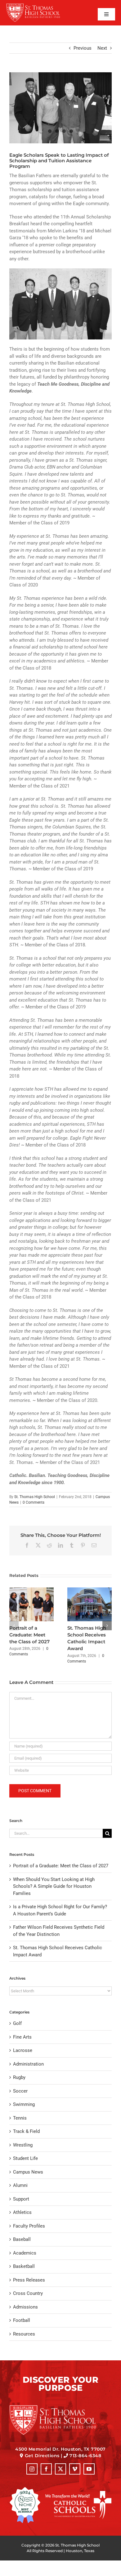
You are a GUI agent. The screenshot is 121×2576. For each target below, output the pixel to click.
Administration (28, 2064)
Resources (24, 2334)
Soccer (20, 2091)
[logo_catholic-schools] (78, 2493)
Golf (17, 2023)
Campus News (28, 2172)
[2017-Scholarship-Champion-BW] (60, 108)
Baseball (22, 2239)
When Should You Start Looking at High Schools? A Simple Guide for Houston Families (54, 1886)
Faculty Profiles (29, 2226)
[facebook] (46, 2469)
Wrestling (23, 2145)
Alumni (20, 2185)
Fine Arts (22, 2037)
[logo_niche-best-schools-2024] (25, 2489)
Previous (83, 48)
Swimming (24, 2104)
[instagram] (32, 2469)
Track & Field (26, 2131)
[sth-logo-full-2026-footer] (60, 2407)
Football (22, 2320)
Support (21, 2199)
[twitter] (60, 2469)
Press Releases (29, 2280)
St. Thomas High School (35, 1497)
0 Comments (34, 1502)
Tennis (20, 2118)
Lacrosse (23, 2050)
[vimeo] (75, 2469)
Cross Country (28, 2293)
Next (102, 48)
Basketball (24, 2266)
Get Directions (42, 2456)
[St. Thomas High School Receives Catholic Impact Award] (90, 1590)
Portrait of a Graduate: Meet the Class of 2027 (29, 1635)
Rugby (19, 2077)
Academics (25, 2253)
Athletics (22, 2212)
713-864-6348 (85, 2456)
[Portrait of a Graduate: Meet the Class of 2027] (31, 1590)
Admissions (25, 2307)
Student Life (25, 2158)
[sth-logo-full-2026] (38, 5)
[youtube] (89, 2469)
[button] (14, 1626)
